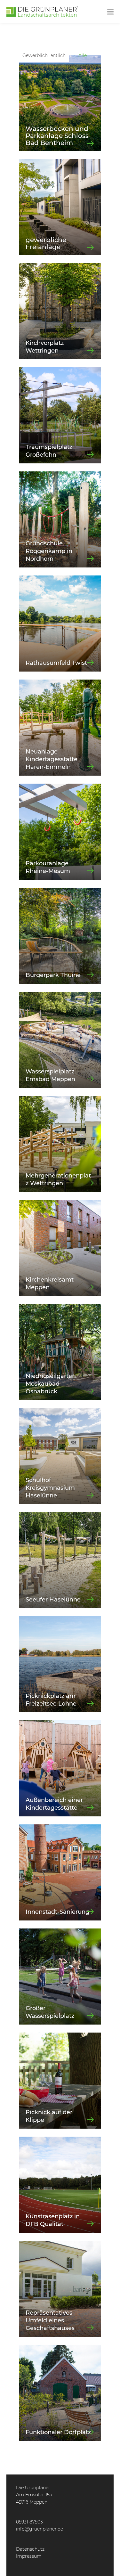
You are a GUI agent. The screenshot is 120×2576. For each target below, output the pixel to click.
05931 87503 (29, 2522)
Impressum (29, 2556)
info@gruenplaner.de (40, 2529)
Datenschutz (30, 2549)
